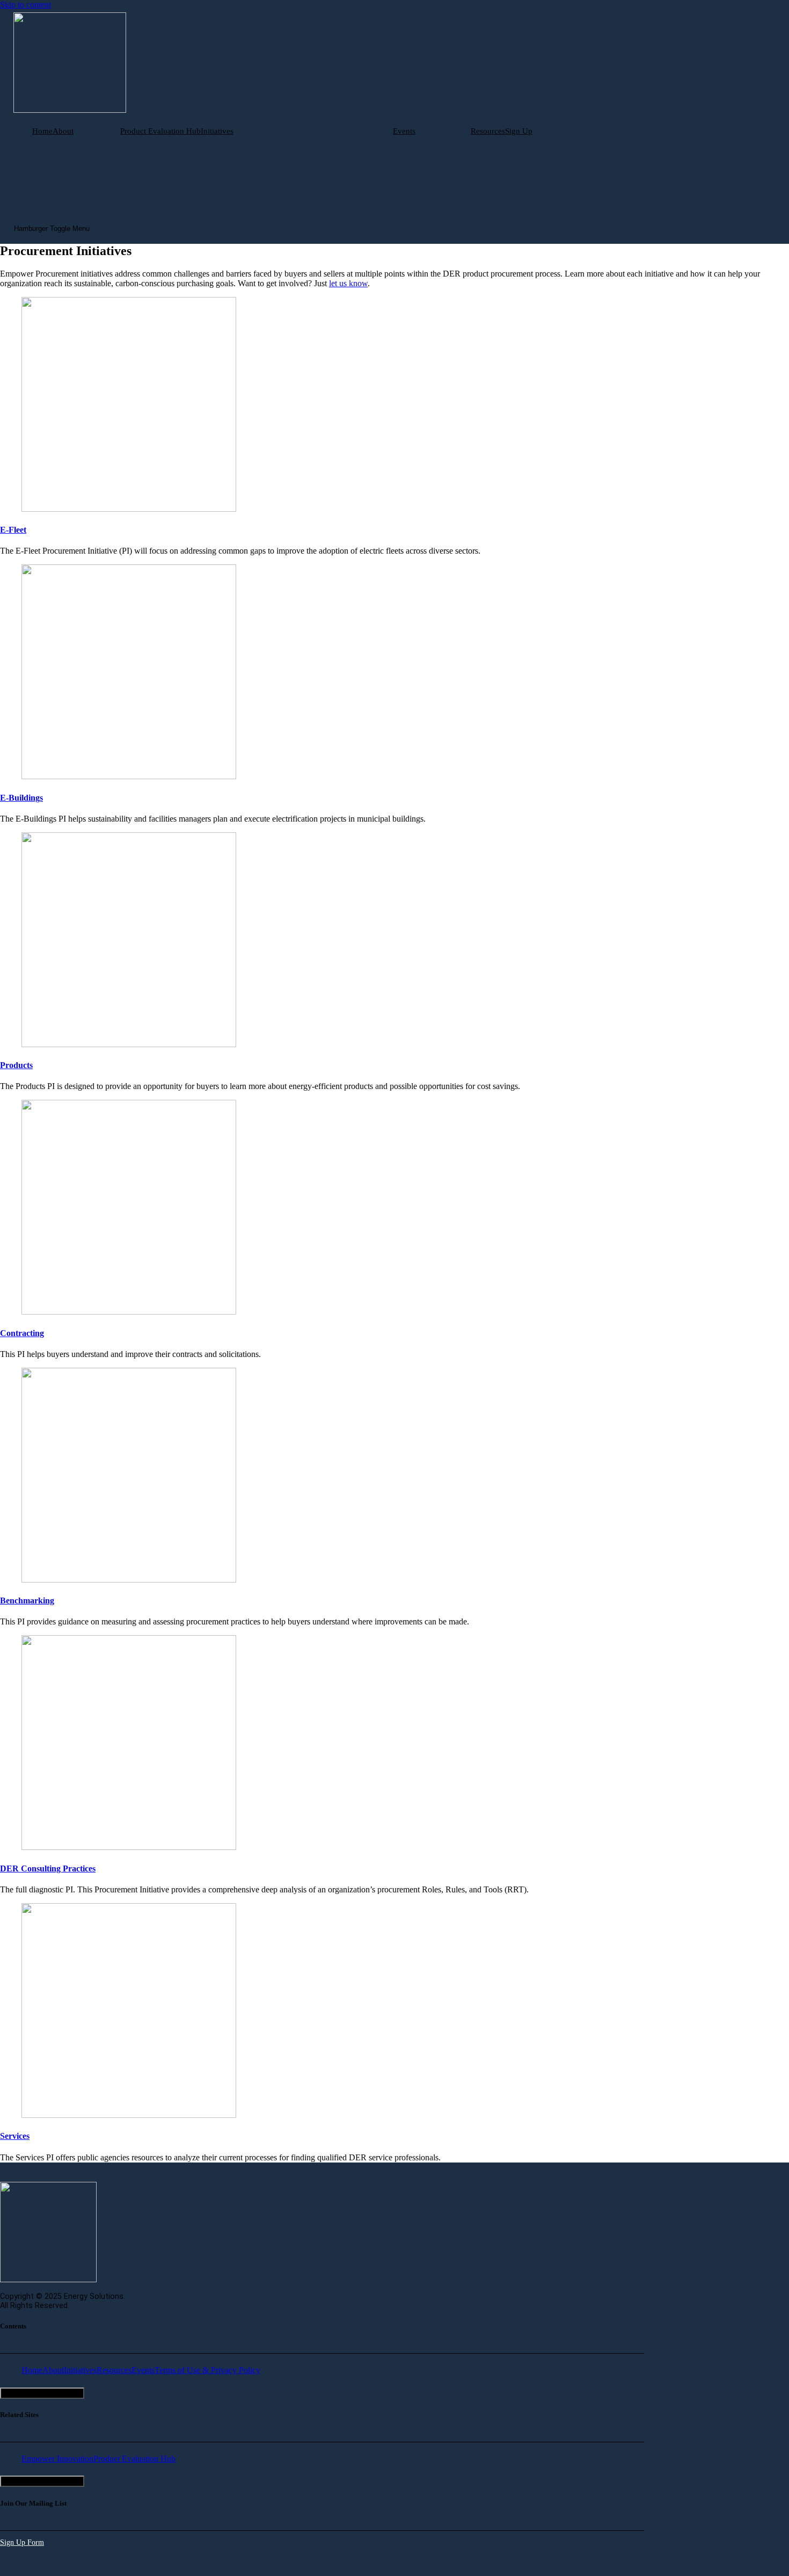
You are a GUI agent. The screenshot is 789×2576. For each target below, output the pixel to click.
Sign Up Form (22, 2542)
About (63, 131)
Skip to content (25, 5)
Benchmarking (27, 1601)
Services (15, 2136)
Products (16, 1065)
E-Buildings (21, 798)
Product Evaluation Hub (160, 131)
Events (404, 131)
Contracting (22, 1333)
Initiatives (217, 131)
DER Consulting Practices (48, 1868)
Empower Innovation (57, 2459)
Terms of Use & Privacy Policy (207, 2370)
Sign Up (519, 131)
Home (42, 131)
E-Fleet (13, 530)
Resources (488, 131)
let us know (348, 283)
